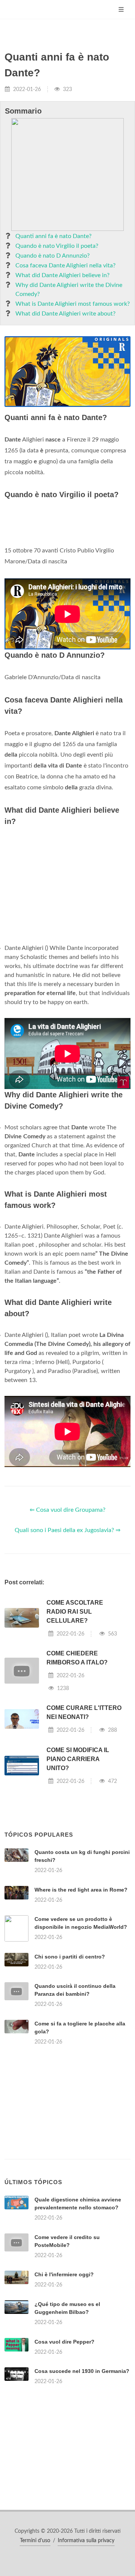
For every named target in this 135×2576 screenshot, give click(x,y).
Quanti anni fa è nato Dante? (53, 236)
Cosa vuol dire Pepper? (64, 2342)
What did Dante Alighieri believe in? (62, 275)
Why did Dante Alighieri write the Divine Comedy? (69, 290)
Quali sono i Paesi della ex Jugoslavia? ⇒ (67, 1530)
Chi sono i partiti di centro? (70, 1957)
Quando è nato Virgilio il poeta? (57, 246)
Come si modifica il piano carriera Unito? (78, 1759)
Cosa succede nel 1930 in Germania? (82, 2371)
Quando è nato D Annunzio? (52, 256)
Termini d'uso (35, 2541)
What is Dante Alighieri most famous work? (73, 304)
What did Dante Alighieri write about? (65, 314)
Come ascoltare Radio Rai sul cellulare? (75, 1612)
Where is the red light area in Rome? (81, 1890)
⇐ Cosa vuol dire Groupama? (67, 1510)
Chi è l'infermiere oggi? (64, 2274)
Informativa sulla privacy (86, 2541)
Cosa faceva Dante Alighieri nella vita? (65, 265)
